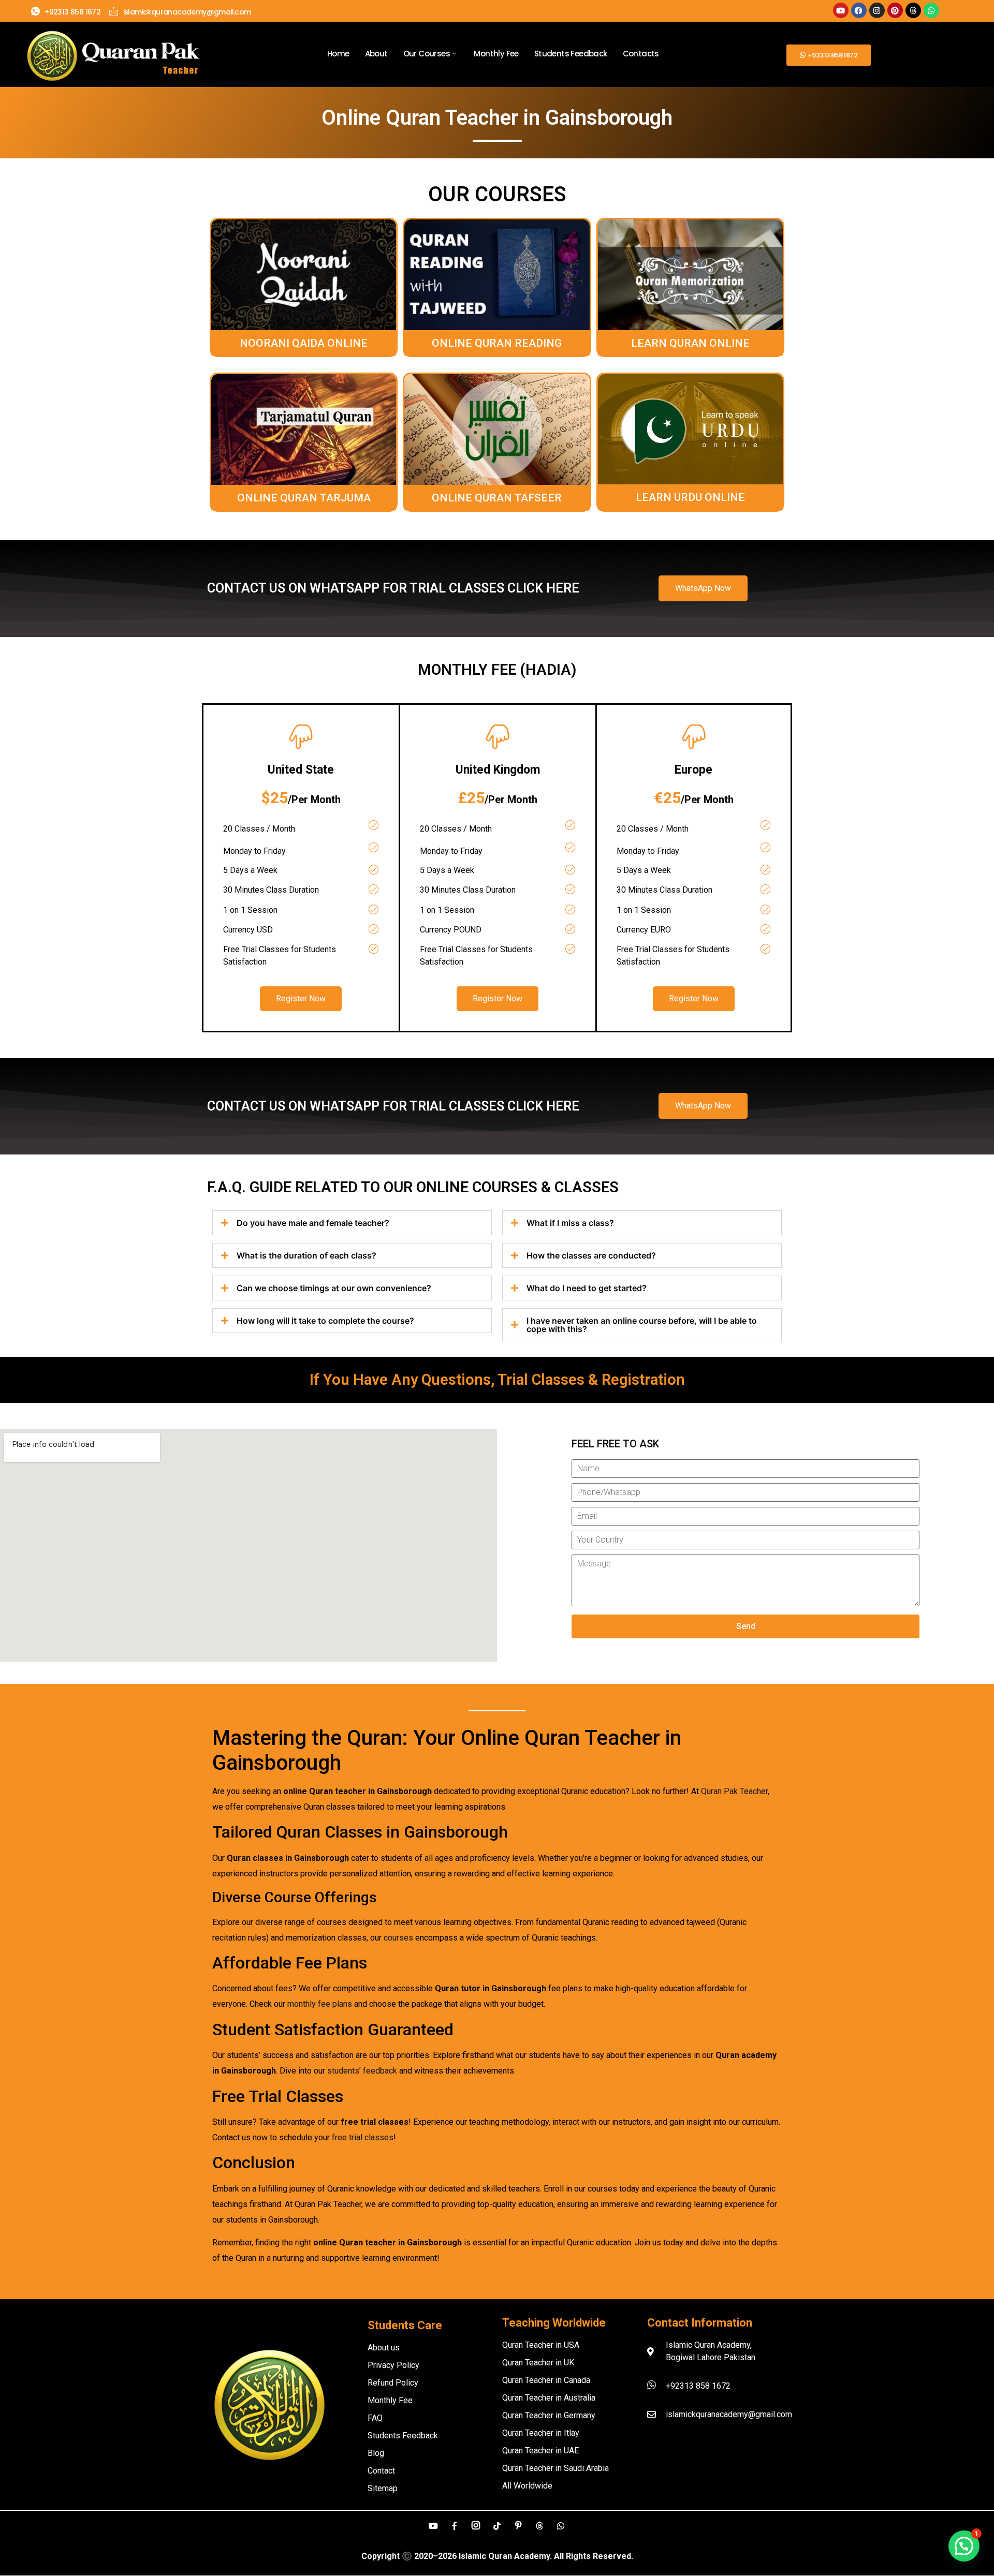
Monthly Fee (496, 54)
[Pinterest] (895, 10)
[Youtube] (841, 10)
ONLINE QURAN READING (497, 343)
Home (338, 54)
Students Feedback (571, 54)
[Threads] (913, 10)
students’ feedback (362, 2071)
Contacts (641, 54)
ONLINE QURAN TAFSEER (497, 498)
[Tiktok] (497, 2525)
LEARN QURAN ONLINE (690, 343)
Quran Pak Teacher (734, 1791)
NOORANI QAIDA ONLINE (304, 343)
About (376, 54)
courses (398, 1938)
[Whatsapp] (931, 10)
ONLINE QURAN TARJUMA (304, 498)
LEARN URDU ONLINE (690, 497)
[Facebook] (859, 10)
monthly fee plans (320, 2004)
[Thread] (539, 2525)
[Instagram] (877, 10)
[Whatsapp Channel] (561, 2525)
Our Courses (427, 54)
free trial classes (363, 2137)
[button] (964, 2546)
